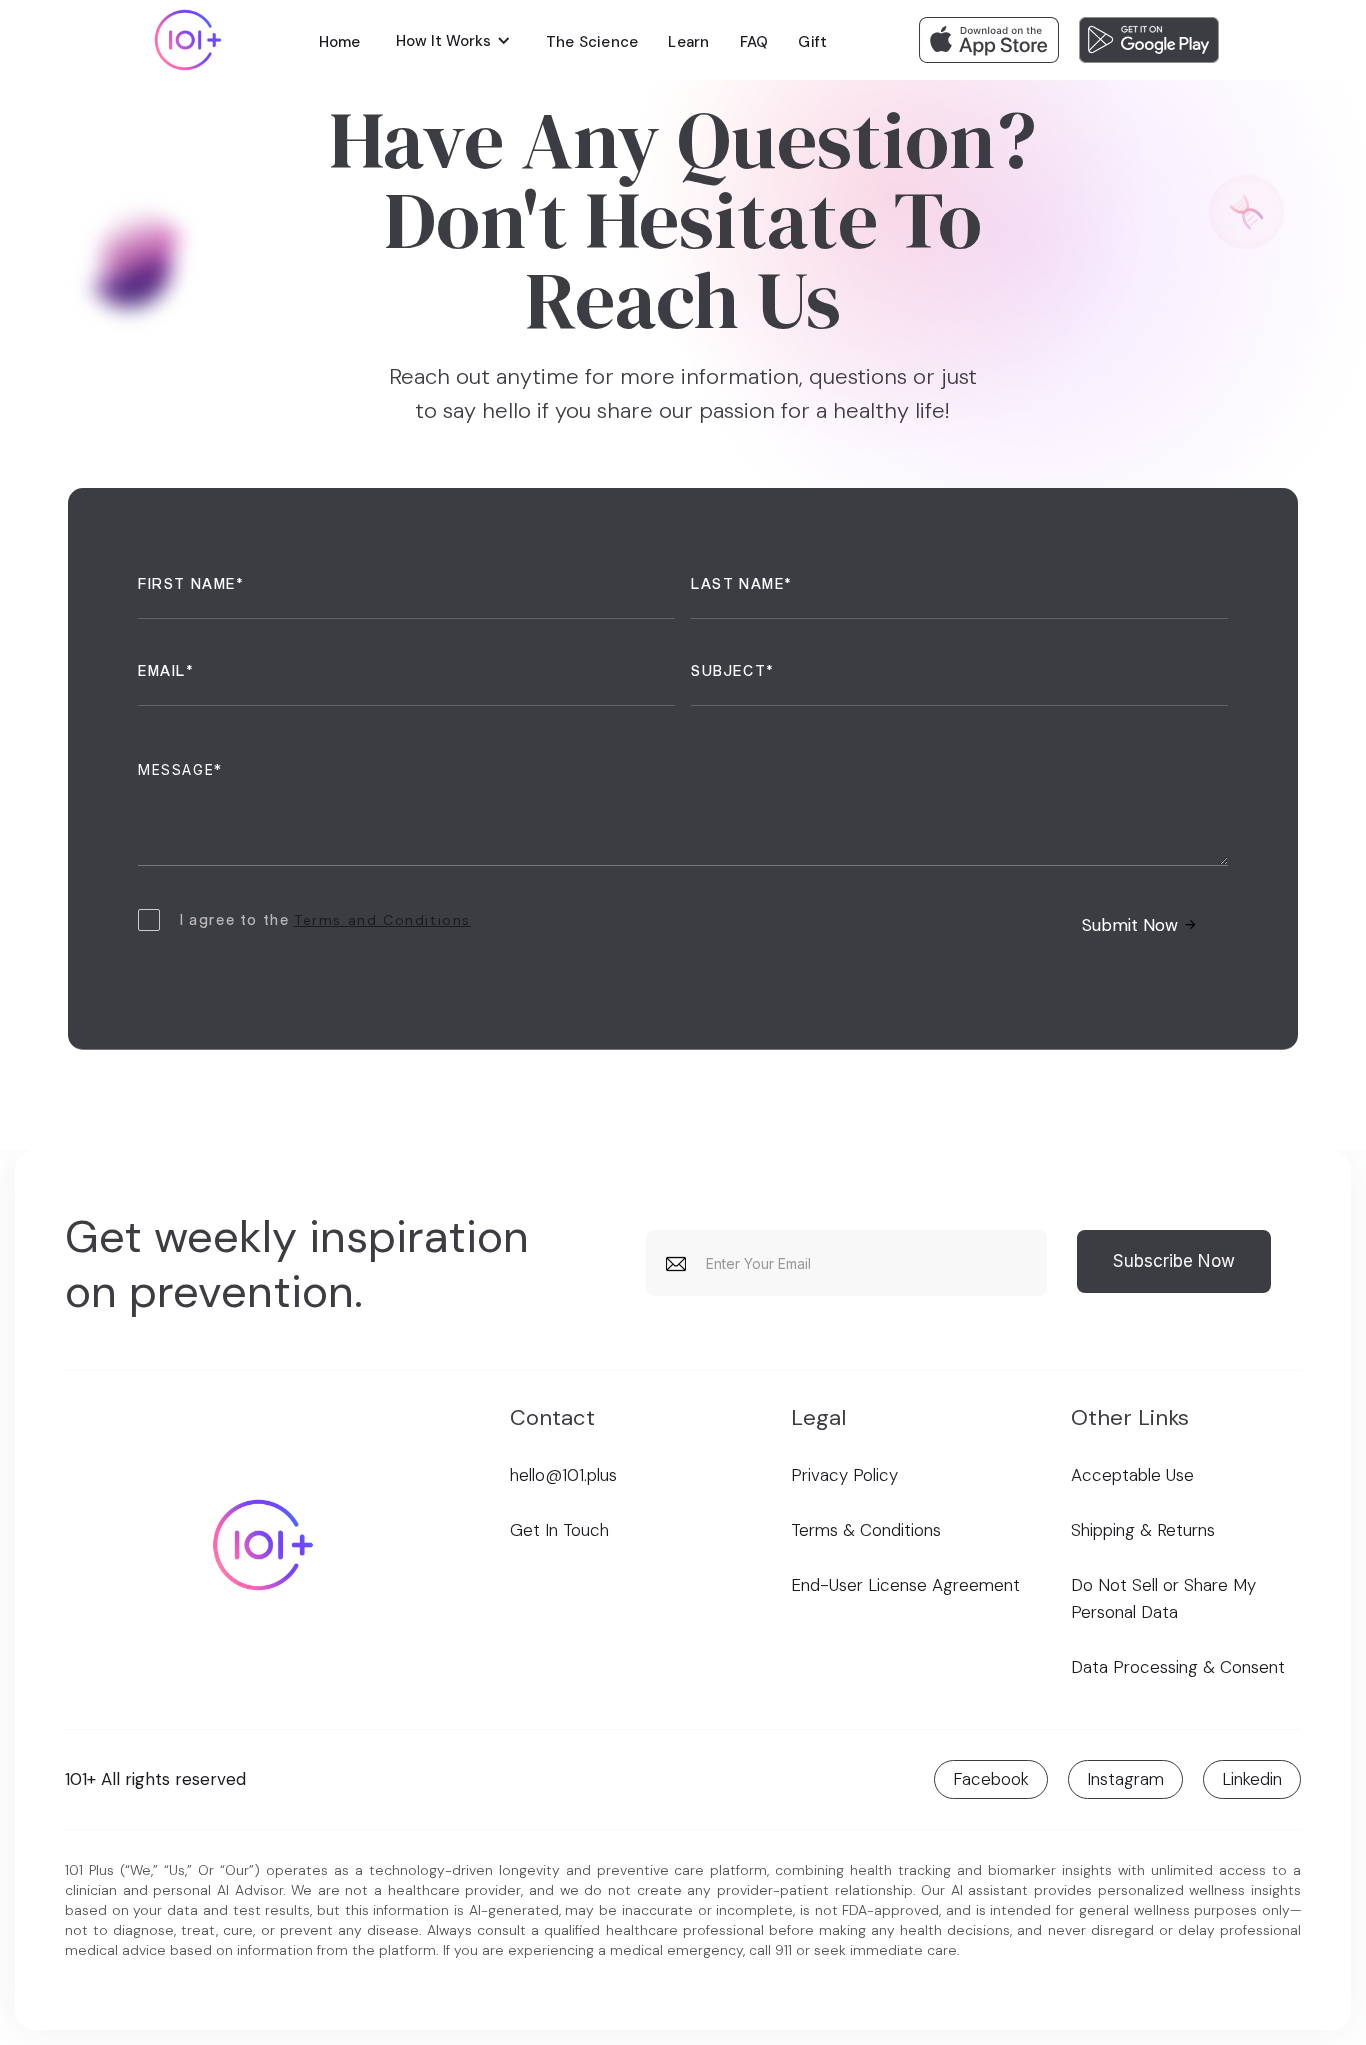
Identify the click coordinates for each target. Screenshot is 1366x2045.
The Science (592, 42)
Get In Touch (559, 1530)
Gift (812, 42)
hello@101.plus (563, 1475)
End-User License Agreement (905, 1585)
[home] (188, 40)
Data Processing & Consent (1178, 1667)
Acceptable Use (1132, 1475)
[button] (453, 40)
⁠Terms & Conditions (866, 1530)
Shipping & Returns (1143, 1530)
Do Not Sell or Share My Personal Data (1163, 1598)
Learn (688, 42)
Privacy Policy (844, 1475)
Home (340, 42)
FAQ (754, 42)
